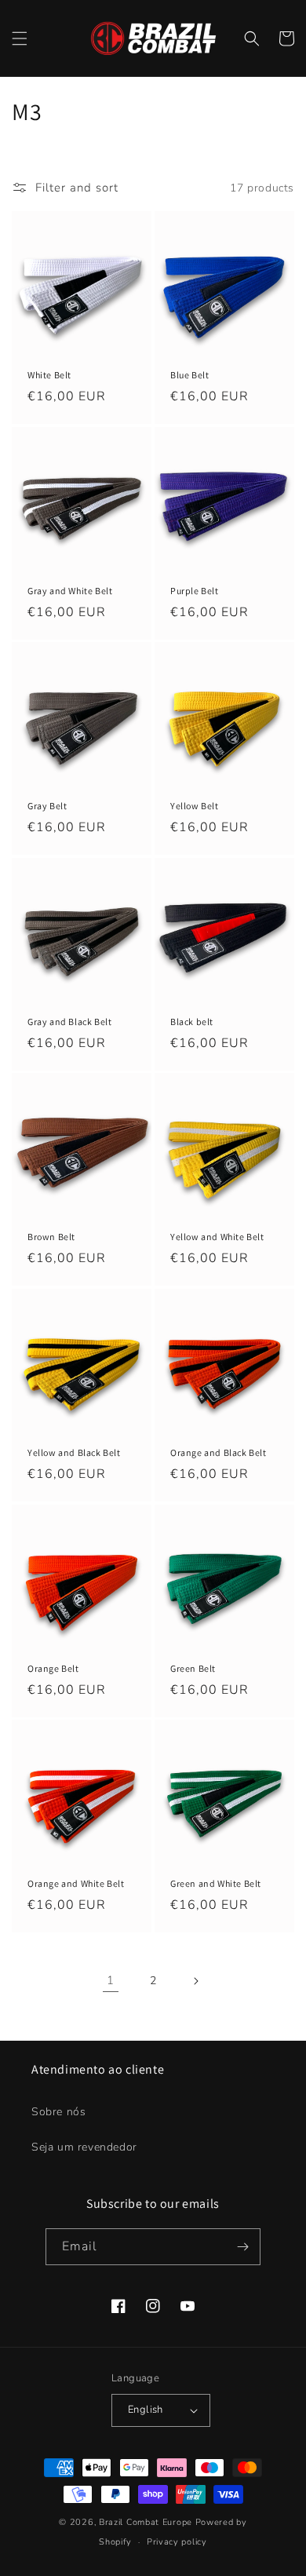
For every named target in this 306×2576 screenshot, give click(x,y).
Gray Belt (47, 806)
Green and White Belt (216, 1883)
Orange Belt (53, 1668)
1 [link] (111, 1980)
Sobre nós (58, 2112)
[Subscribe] (242, 2247)
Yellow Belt (195, 806)
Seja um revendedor (84, 2147)
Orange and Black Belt (219, 1452)
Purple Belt (195, 591)
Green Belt (193, 1668)
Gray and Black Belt (69, 1022)
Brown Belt (51, 1237)
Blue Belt (189, 375)
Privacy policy (177, 2542)
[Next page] (195, 1981)
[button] (20, 38)
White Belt (49, 375)
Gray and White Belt (70, 591)
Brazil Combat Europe (146, 2522)
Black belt (192, 1022)
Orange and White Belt (76, 1883)
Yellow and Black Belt (74, 1452)
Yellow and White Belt (217, 1237)
